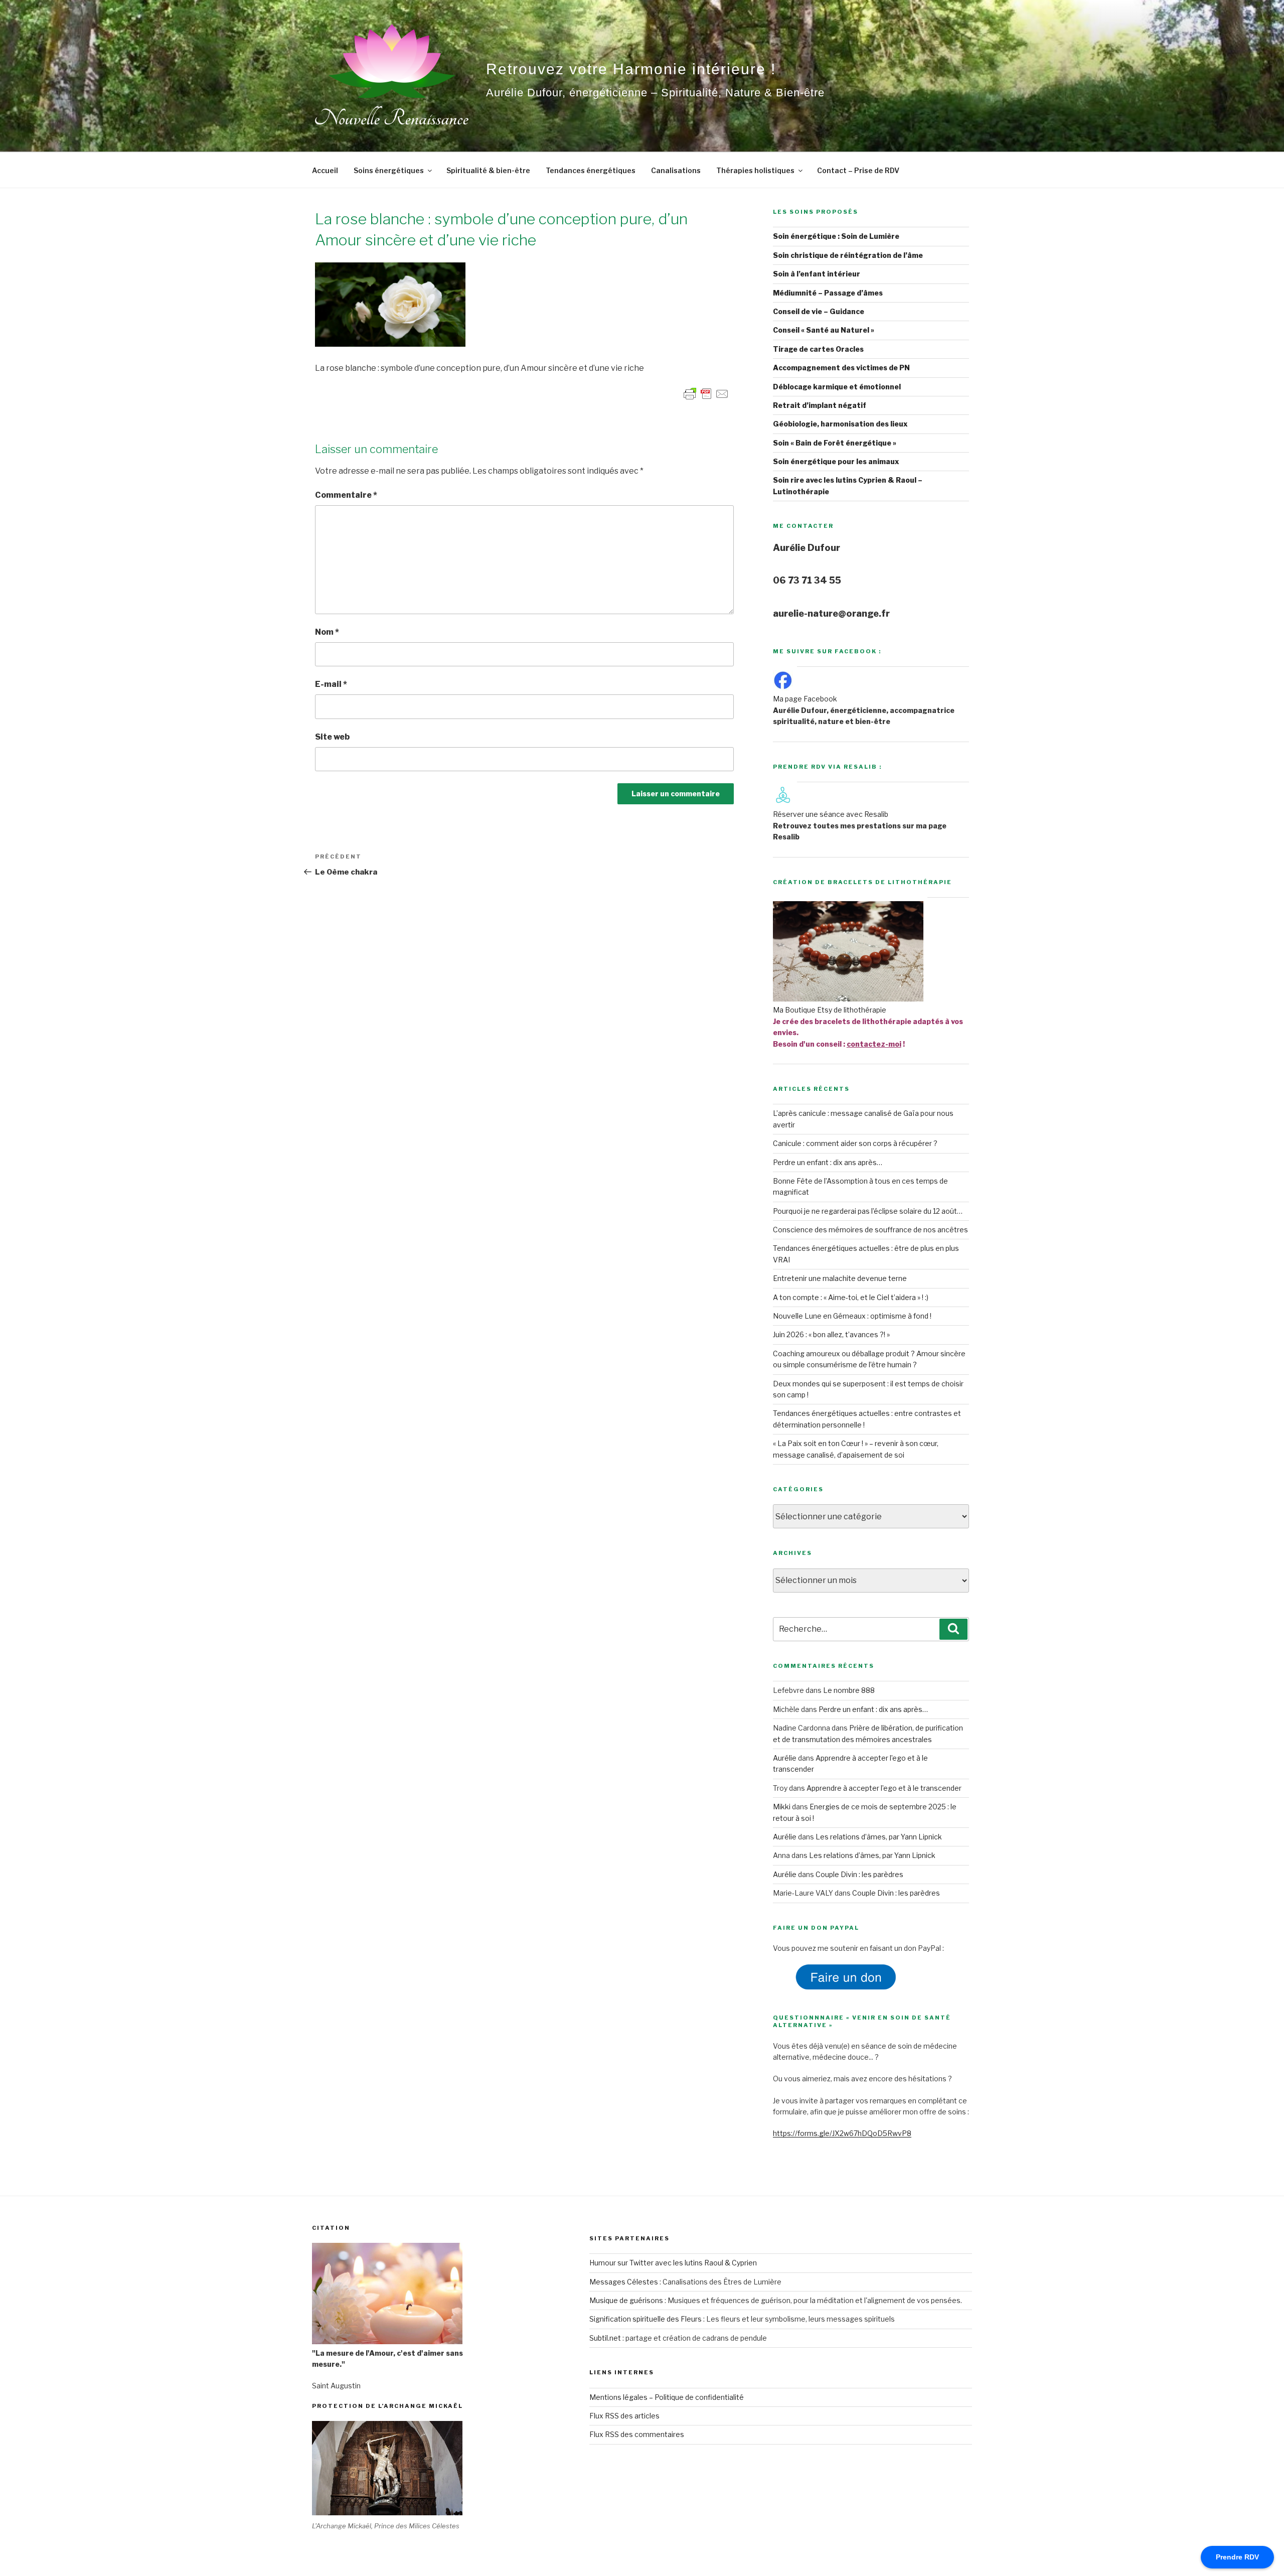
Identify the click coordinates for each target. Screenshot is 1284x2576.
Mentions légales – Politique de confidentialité (667, 2397)
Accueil (325, 170)
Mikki (782, 1807)
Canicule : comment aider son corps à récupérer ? (855, 1143)
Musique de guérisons (626, 2300)
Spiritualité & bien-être (488, 170)
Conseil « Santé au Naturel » (824, 330)
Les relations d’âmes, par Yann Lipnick (879, 1837)
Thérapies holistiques (755, 170)
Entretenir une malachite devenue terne (840, 1278)
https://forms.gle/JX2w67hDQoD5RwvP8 (842, 2133)
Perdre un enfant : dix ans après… (828, 1162)
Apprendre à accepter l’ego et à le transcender (884, 1788)
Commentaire (346, 495)
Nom (327, 632)
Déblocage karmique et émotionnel (837, 387)
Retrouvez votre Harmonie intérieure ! (631, 69)
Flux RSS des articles (624, 2416)
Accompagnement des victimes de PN (841, 368)
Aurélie (785, 1758)
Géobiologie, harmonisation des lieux (840, 424)
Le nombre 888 (849, 1690)
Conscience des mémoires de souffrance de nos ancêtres (870, 1230)
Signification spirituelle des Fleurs (646, 2319)
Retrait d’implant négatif (820, 405)
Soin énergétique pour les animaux (836, 461)
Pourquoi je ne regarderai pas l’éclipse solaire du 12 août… (868, 1211)
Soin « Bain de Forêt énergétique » (835, 443)
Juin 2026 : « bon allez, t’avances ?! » (831, 1334)
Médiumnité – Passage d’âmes (828, 293)
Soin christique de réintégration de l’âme (848, 255)
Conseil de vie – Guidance (819, 311)
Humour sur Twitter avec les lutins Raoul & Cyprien (673, 2263)
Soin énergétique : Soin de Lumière (836, 236)
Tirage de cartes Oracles (818, 349)
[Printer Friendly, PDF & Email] (706, 393)
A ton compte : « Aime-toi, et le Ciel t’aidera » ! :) (851, 1297)
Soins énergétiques (389, 170)
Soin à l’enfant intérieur (817, 274)
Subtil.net (605, 2338)
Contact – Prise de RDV (858, 170)
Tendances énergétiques (591, 170)
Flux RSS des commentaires (637, 2434)
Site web (332, 737)
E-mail (331, 684)
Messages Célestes (624, 2282)
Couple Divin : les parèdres (859, 1874)
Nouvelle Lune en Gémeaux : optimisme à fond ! (852, 1316)
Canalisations (676, 170)
